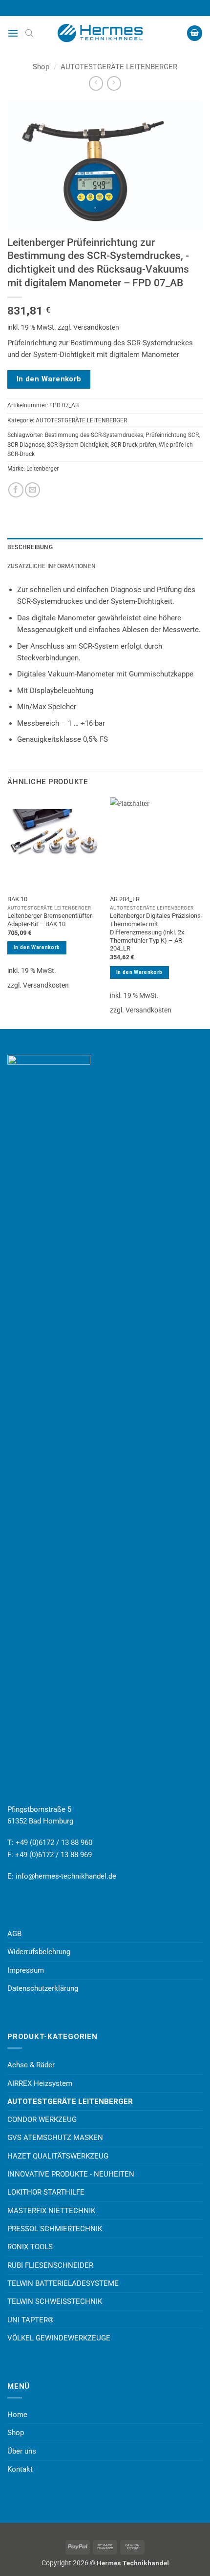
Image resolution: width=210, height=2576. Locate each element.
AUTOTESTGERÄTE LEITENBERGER (119, 67)
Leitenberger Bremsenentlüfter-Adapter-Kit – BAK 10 (51, 920)
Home (17, 2415)
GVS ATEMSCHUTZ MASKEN (55, 2138)
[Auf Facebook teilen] (16, 490)
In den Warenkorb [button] (37, 947)
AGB (14, 1934)
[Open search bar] (29, 33)
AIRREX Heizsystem (40, 2083)
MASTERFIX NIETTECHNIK (51, 2211)
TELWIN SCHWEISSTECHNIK (55, 2301)
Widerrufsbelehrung (39, 1952)
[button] (13, 33)
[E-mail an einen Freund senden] (32, 490)
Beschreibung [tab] (30, 547)
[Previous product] (114, 83)
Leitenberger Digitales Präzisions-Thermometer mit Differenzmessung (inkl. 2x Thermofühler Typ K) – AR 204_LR (156, 932)
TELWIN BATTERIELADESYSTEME (63, 2283)
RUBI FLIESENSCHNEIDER (50, 2265)
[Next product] (96, 83)
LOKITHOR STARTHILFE (46, 2192)
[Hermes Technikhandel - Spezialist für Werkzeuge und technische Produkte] (105, 33)
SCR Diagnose (26, 445)
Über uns (22, 2451)
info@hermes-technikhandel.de (66, 1876)
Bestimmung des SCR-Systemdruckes (94, 435)
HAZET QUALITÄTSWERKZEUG (58, 2156)
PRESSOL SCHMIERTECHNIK (55, 2229)
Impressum (26, 1970)
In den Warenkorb (49, 379)
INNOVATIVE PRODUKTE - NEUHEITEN (71, 2174)
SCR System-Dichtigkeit (77, 445)
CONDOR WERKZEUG (42, 2120)
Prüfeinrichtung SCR (172, 435)
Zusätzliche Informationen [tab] (52, 566)
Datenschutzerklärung (43, 1988)
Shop (41, 67)
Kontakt (20, 2469)
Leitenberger (42, 469)
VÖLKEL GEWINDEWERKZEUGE (59, 2338)
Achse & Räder (31, 2065)
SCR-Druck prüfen (133, 445)
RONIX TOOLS (30, 2247)
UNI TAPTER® (31, 2320)
